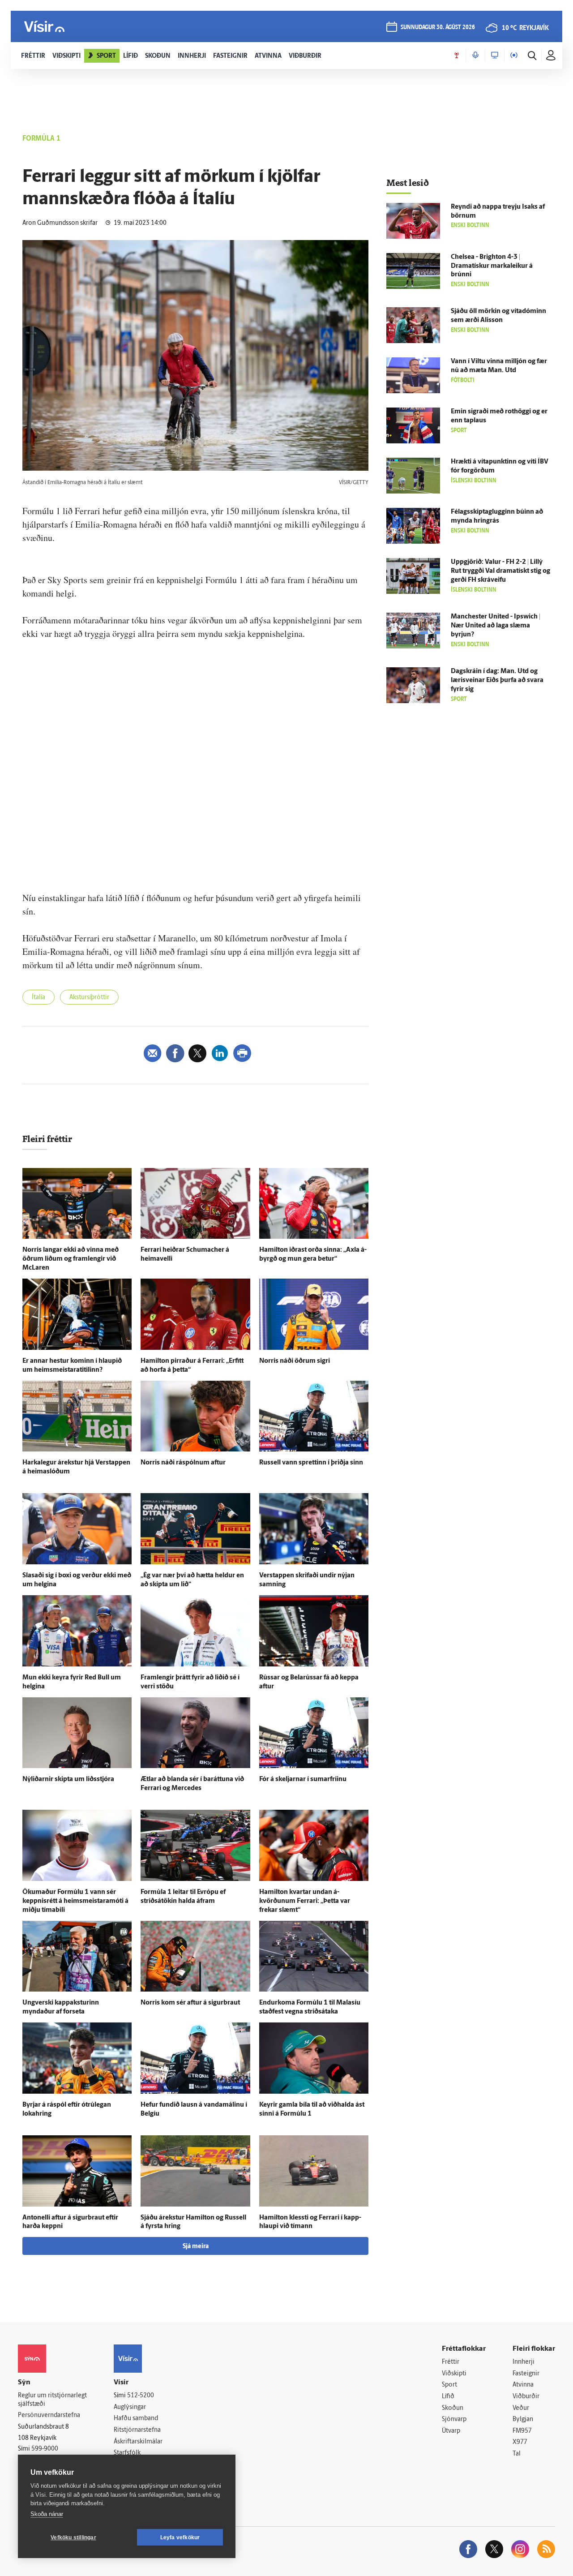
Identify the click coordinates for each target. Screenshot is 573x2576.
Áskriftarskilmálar (138, 2442)
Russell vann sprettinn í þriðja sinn (311, 1463)
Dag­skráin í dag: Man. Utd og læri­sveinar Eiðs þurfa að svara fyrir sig (497, 680)
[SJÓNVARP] (495, 56)
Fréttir (451, 2362)
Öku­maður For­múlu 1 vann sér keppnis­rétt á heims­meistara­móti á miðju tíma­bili (75, 1901)
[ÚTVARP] (514, 56)
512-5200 (141, 2396)
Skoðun (453, 2408)
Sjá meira (196, 2247)
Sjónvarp (454, 2419)
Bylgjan (523, 2419)
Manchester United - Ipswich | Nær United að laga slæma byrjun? (496, 626)
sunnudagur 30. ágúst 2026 (438, 28)
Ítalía (38, 998)
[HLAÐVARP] (475, 56)
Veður (521, 2408)
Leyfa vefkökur (180, 2537)
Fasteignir (526, 2374)
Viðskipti (454, 2374)
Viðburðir (526, 2397)
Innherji (524, 2362)
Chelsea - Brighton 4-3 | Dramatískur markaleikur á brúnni (492, 266)
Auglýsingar (130, 2407)
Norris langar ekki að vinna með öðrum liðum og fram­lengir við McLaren (71, 1259)
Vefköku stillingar (73, 2537)
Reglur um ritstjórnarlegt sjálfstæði (52, 2400)
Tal (517, 2454)
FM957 (522, 2431)
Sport (449, 2385)
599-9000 (45, 2449)
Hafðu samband (136, 2419)
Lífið (448, 2397)
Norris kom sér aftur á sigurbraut (190, 2003)
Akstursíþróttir (89, 998)
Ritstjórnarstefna (137, 2430)
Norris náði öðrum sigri (295, 1361)
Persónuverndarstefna (49, 2415)
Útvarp (451, 2431)
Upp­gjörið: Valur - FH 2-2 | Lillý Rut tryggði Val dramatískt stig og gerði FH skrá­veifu (500, 571)
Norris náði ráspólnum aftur (183, 1463)
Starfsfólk (127, 2453)
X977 (520, 2442)
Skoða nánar (47, 2514)
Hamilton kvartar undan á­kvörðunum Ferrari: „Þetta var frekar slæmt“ (305, 1901)
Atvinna (523, 2385)
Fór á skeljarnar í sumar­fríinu (303, 1780)
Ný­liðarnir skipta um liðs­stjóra (68, 1780)
